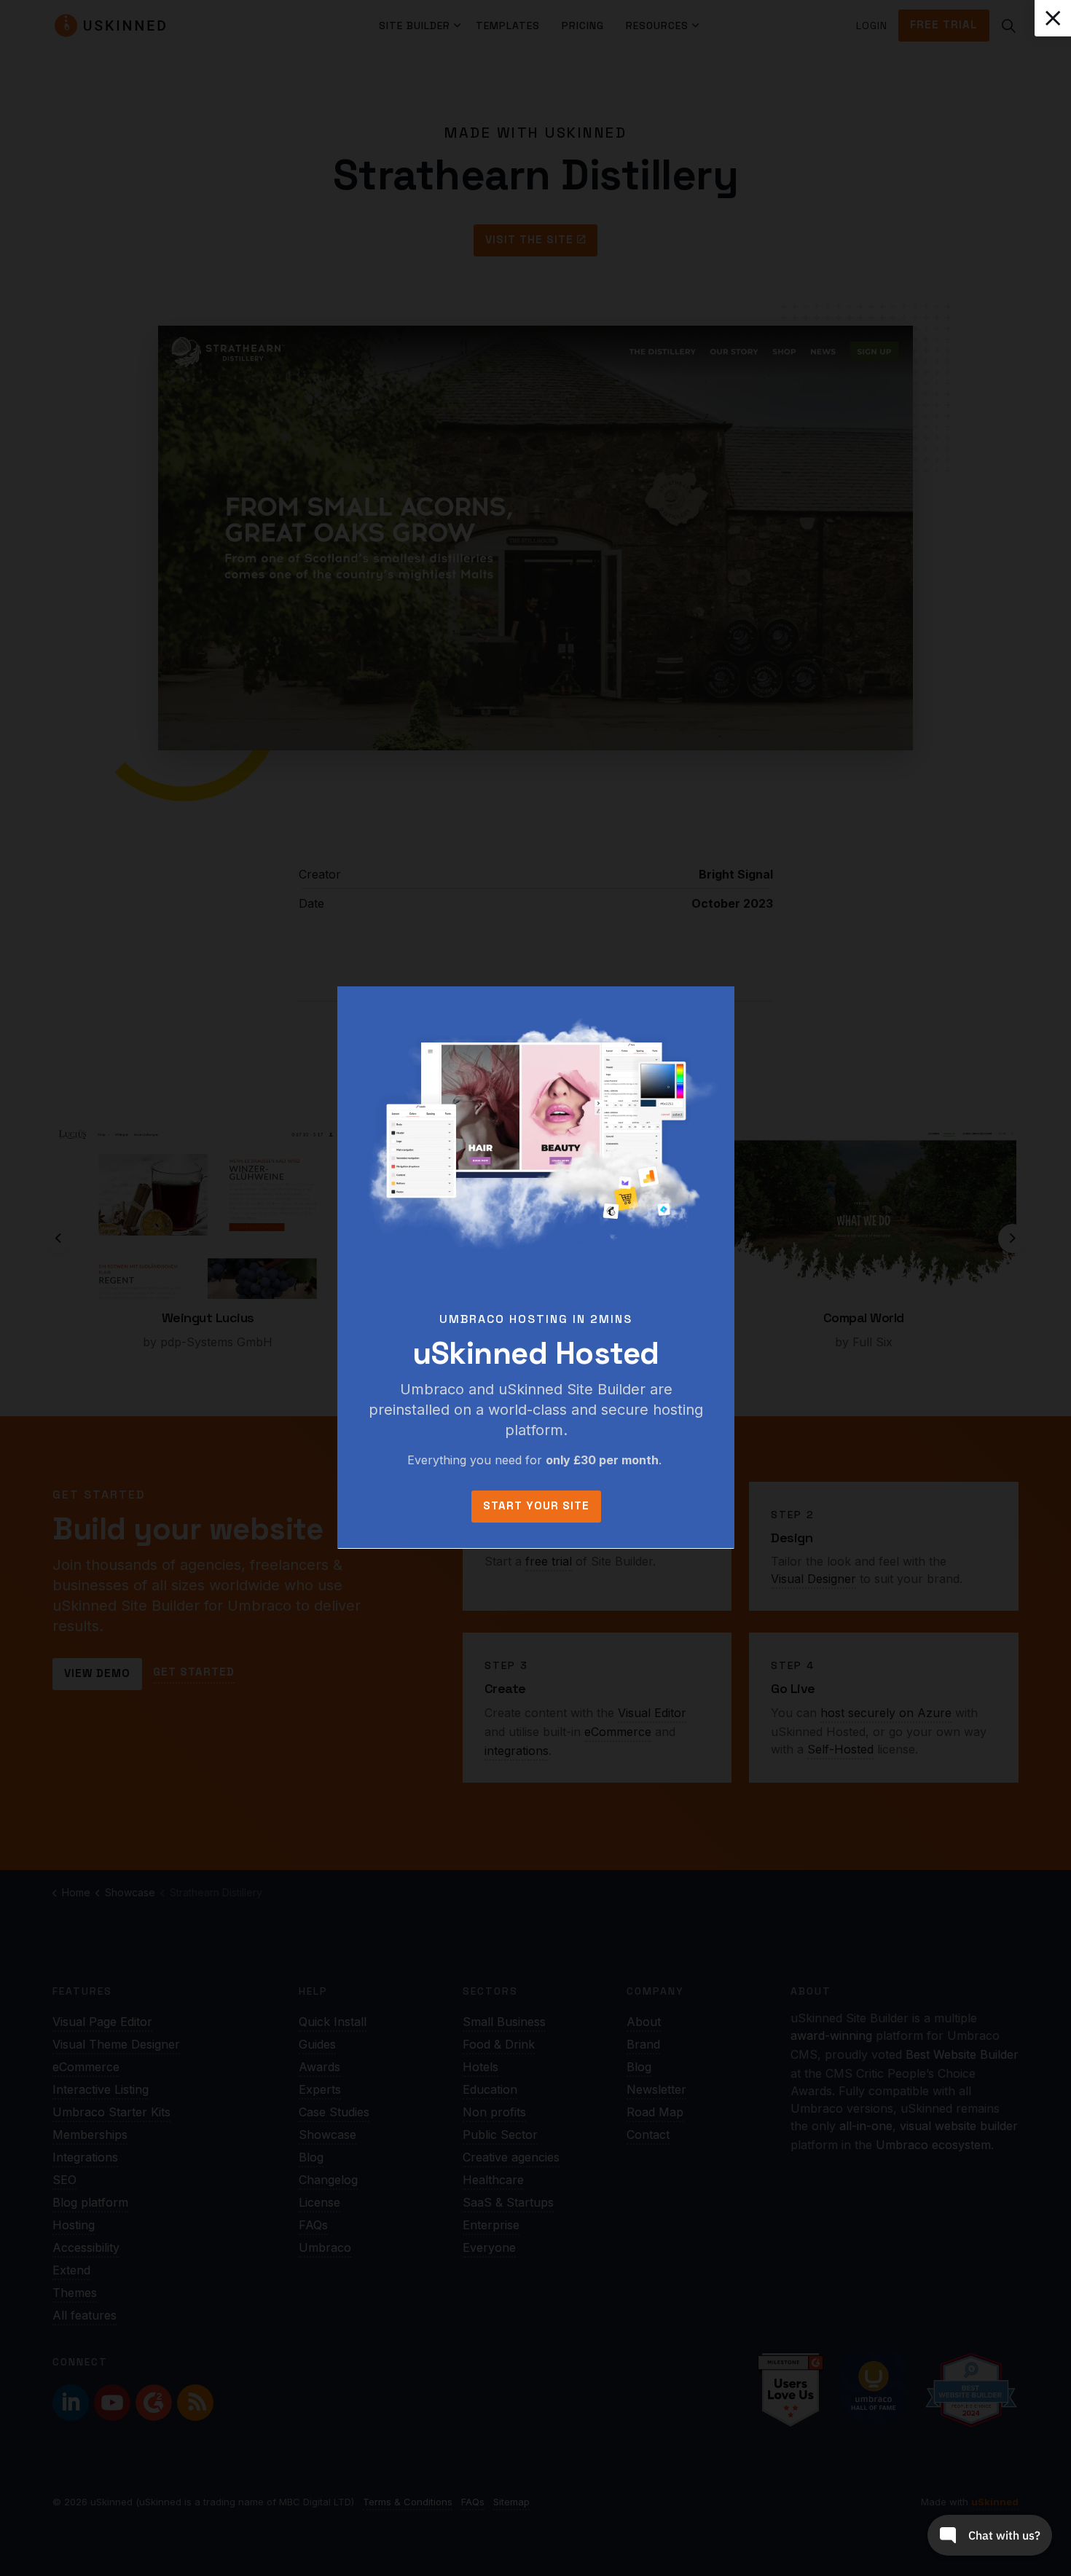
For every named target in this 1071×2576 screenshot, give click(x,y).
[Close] (1053, 18)
